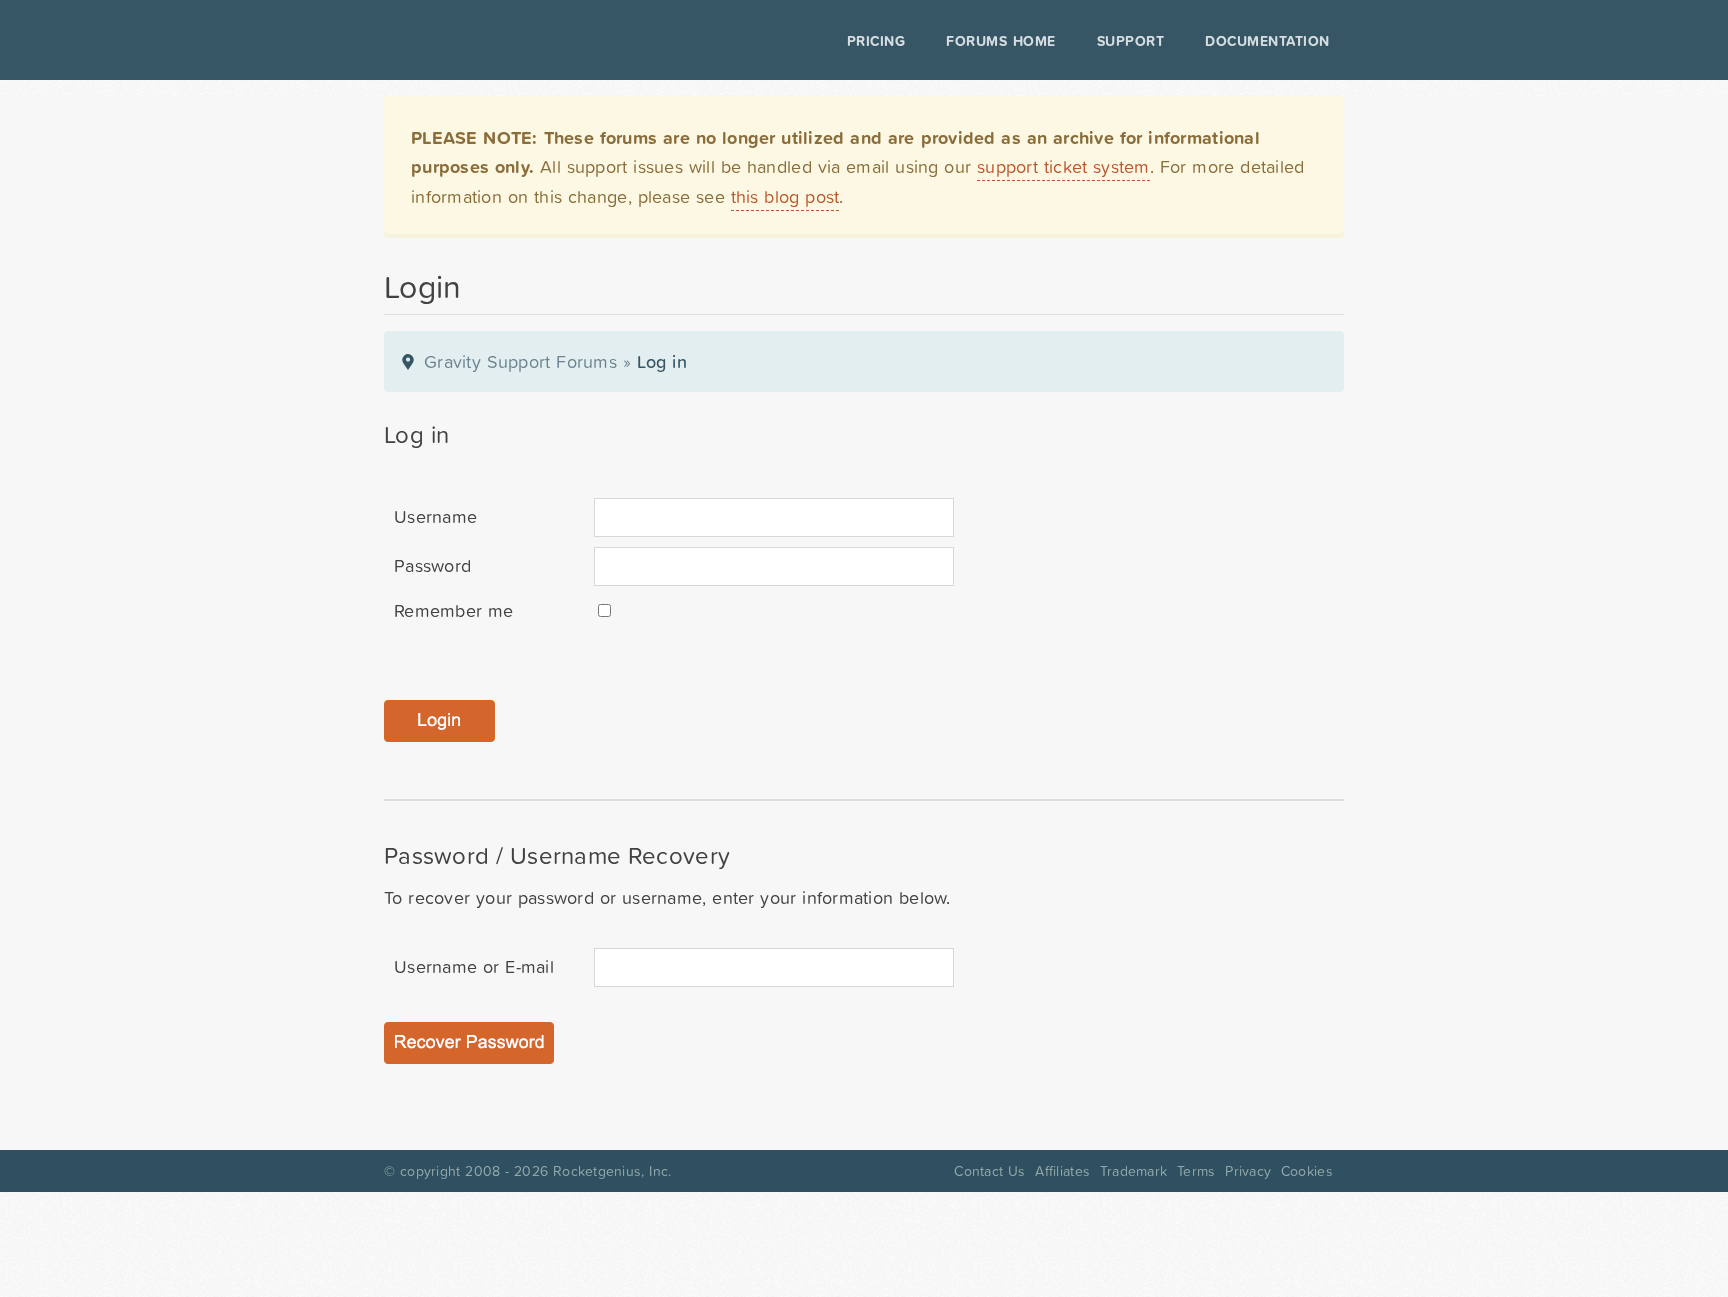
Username (435, 516)
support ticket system (1063, 166)
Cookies (1307, 1171)
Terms (1196, 1171)
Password (432, 565)
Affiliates (1062, 1171)
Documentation (1267, 41)
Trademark (1133, 1171)
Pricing (876, 41)
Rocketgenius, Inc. (612, 1171)
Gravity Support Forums (520, 361)
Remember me (453, 610)
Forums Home (1000, 41)
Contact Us (989, 1171)
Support (1131, 41)
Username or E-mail (474, 966)
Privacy (1248, 1171)
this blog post (785, 196)
